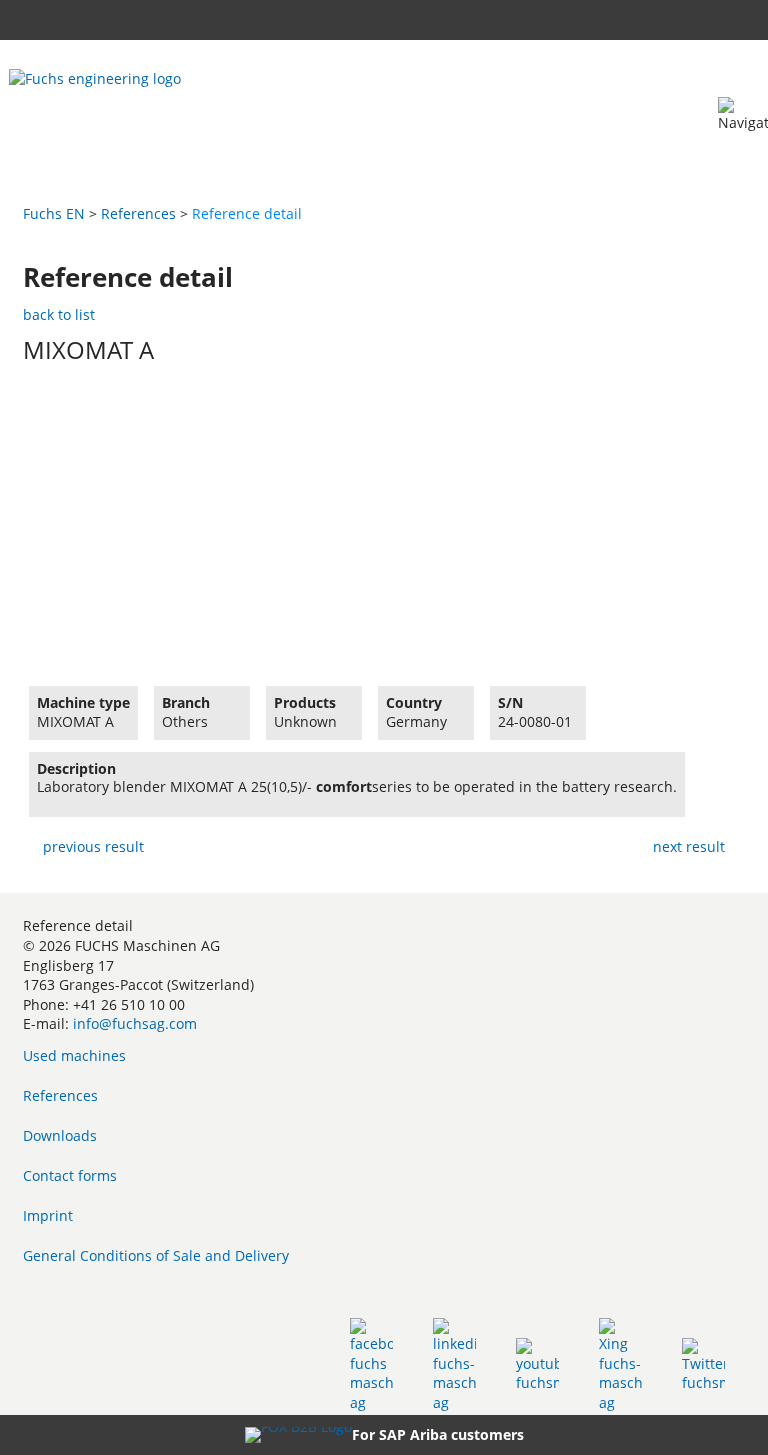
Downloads (60, 1135)
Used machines (74, 1055)
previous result (93, 846)
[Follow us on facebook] (371, 1365)
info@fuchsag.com (135, 1023)
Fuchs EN (54, 213)
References (138, 213)
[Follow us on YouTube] (537, 1365)
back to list (59, 314)
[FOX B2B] (298, 1435)
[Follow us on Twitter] (703, 1365)
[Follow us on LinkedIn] (454, 1365)
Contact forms (70, 1175)
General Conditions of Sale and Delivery (156, 1255)
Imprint (48, 1215)
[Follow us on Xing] (620, 1365)
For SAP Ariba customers (438, 1434)
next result (689, 846)
